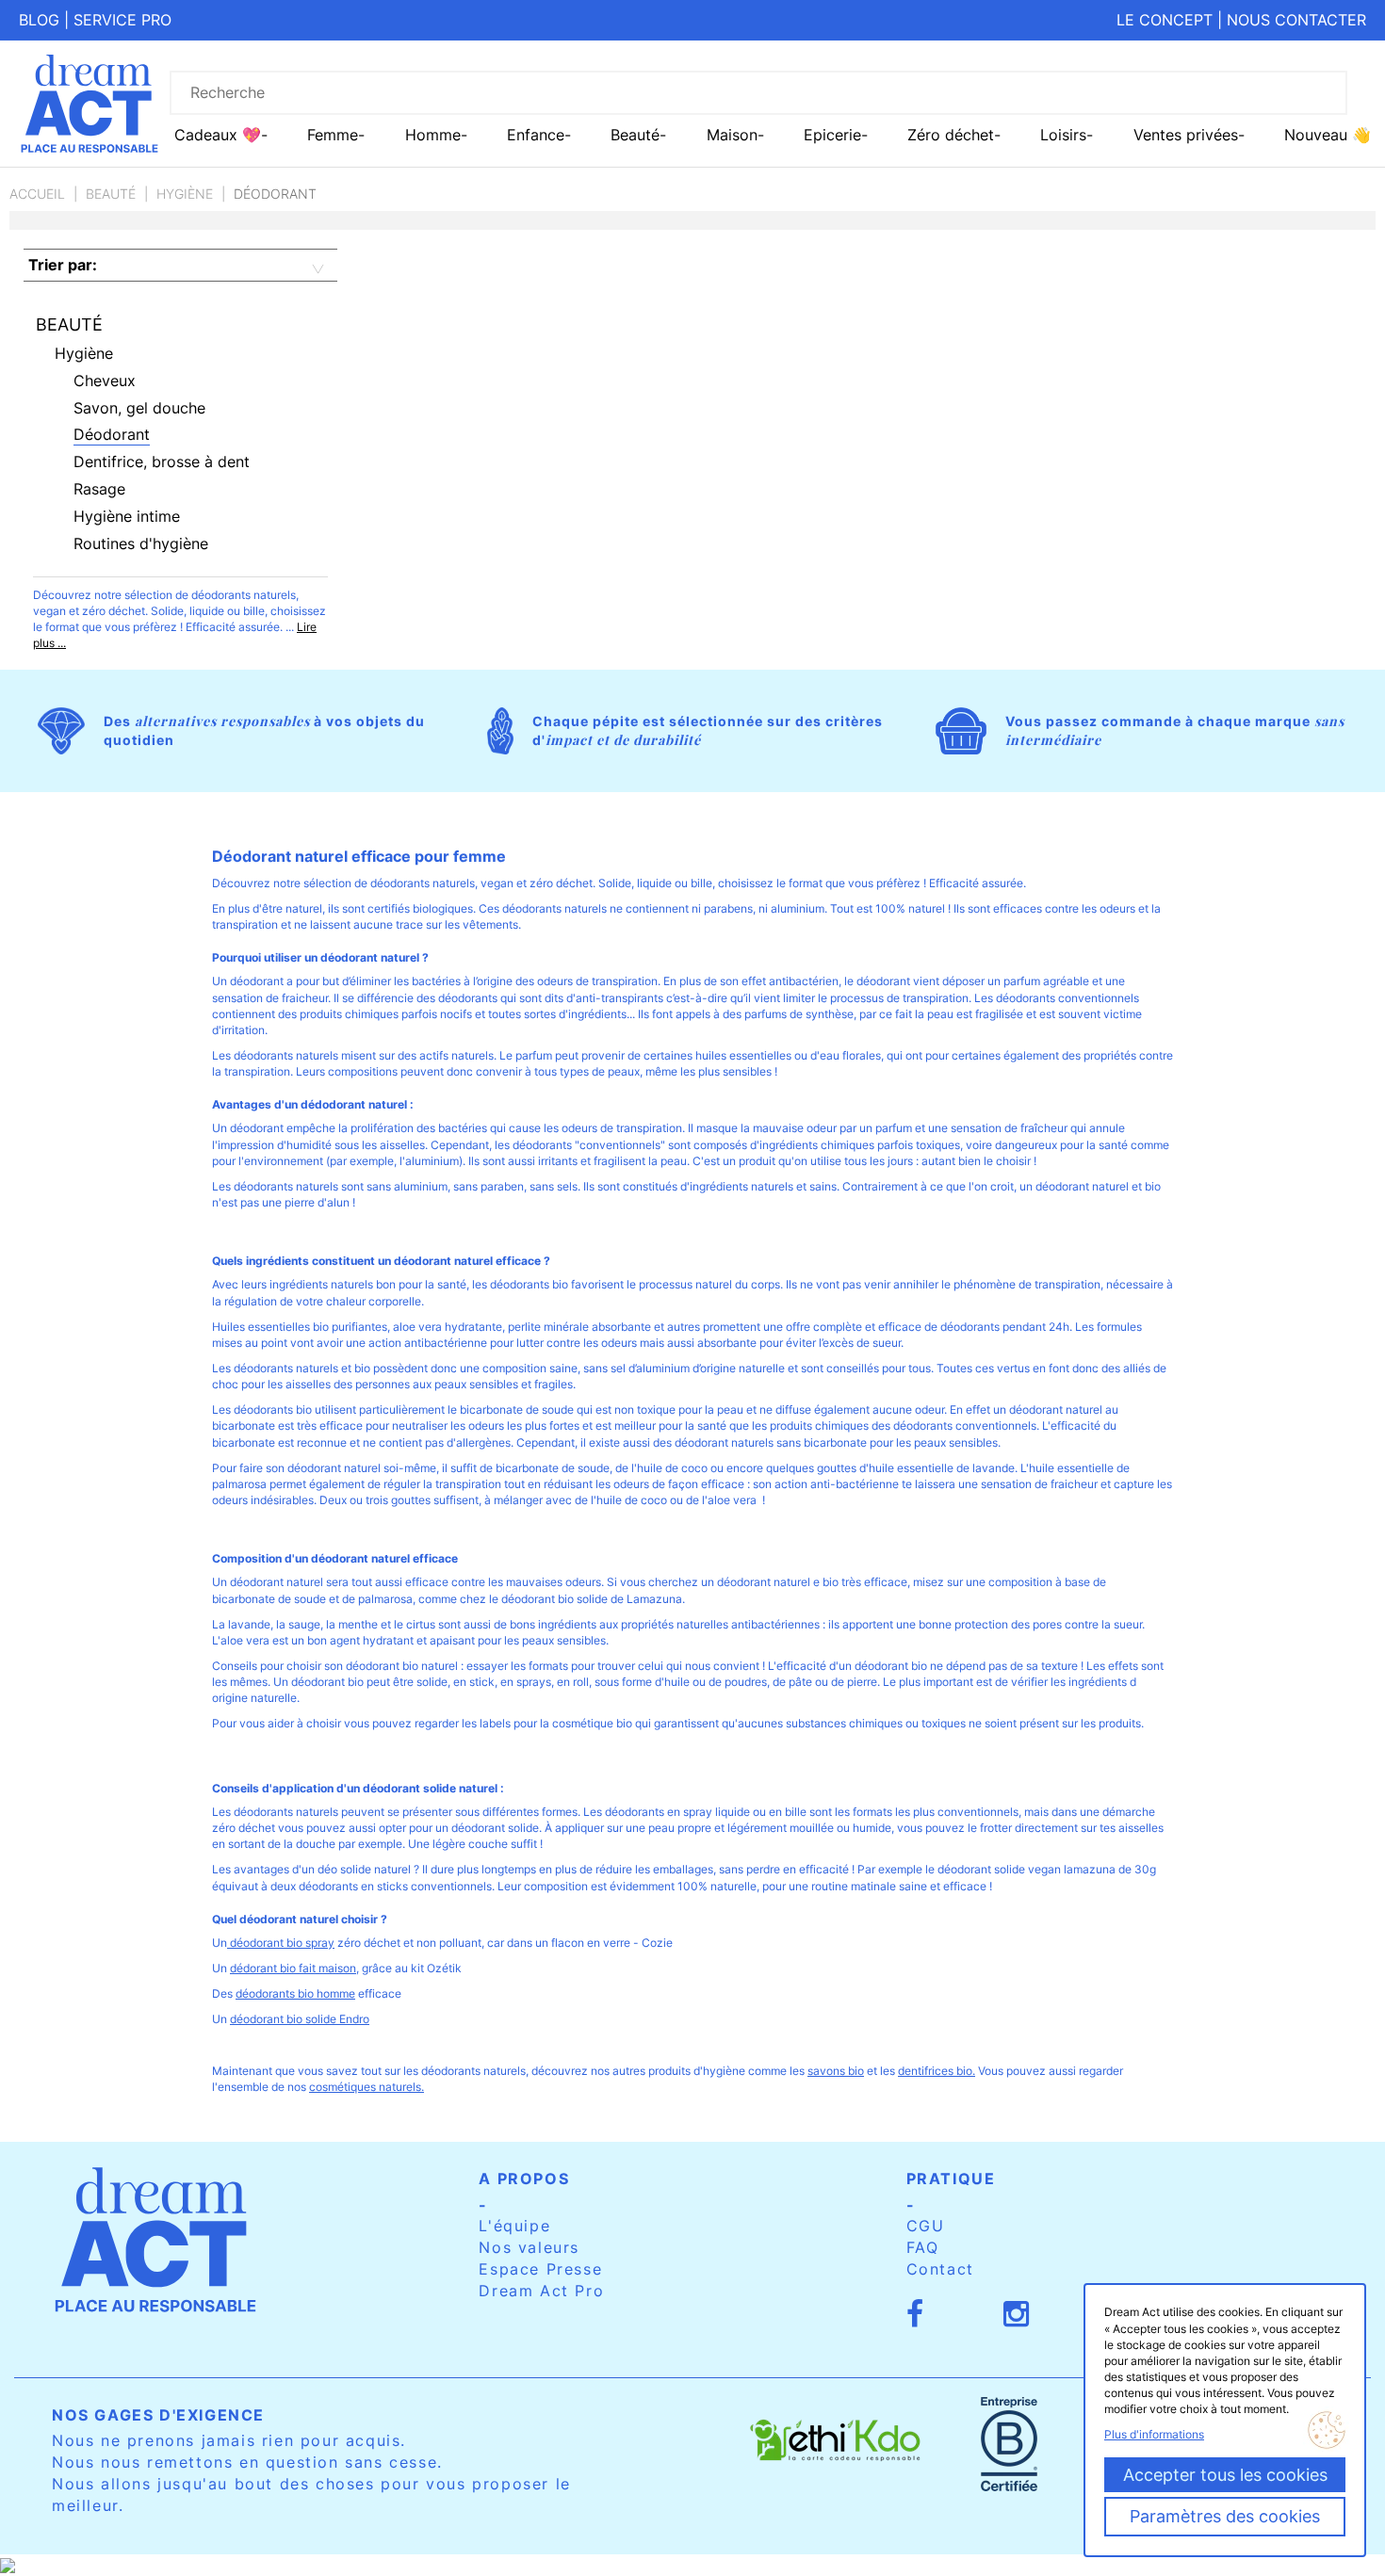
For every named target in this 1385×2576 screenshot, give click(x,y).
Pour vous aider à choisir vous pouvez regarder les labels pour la (382, 1723)
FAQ (923, 2247)
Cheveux (105, 381)
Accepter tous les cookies (1225, 2475)
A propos (524, 2179)
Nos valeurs (529, 2247)
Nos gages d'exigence (158, 2415)
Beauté (111, 194)
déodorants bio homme (295, 1993)
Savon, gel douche (139, 408)
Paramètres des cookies (1225, 2516)
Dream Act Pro (541, 2291)
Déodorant (112, 434)
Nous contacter (1296, 20)
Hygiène (185, 194)
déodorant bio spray (281, 1943)
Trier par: (63, 265)
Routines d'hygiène (141, 543)
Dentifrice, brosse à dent (162, 462)
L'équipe (514, 2226)
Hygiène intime (127, 516)
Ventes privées (1186, 135)
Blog (39, 20)
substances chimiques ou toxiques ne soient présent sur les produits (963, 1723)
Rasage (99, 489)
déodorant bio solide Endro (300, 2019)
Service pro (122, 20)
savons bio (836, 2071)
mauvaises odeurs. (556, 1582)
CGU (926, 2226)
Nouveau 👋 (1328, 135)
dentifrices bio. (937, 2071)
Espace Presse (540, 2269)
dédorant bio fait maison (293, 1968)
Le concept (1165, 20)
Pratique (951, 2179)
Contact (940, 2269)
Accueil (37, 194)
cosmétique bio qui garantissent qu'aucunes (669, 1723)
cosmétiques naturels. (367, 2087)
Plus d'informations (1154, 2434)
